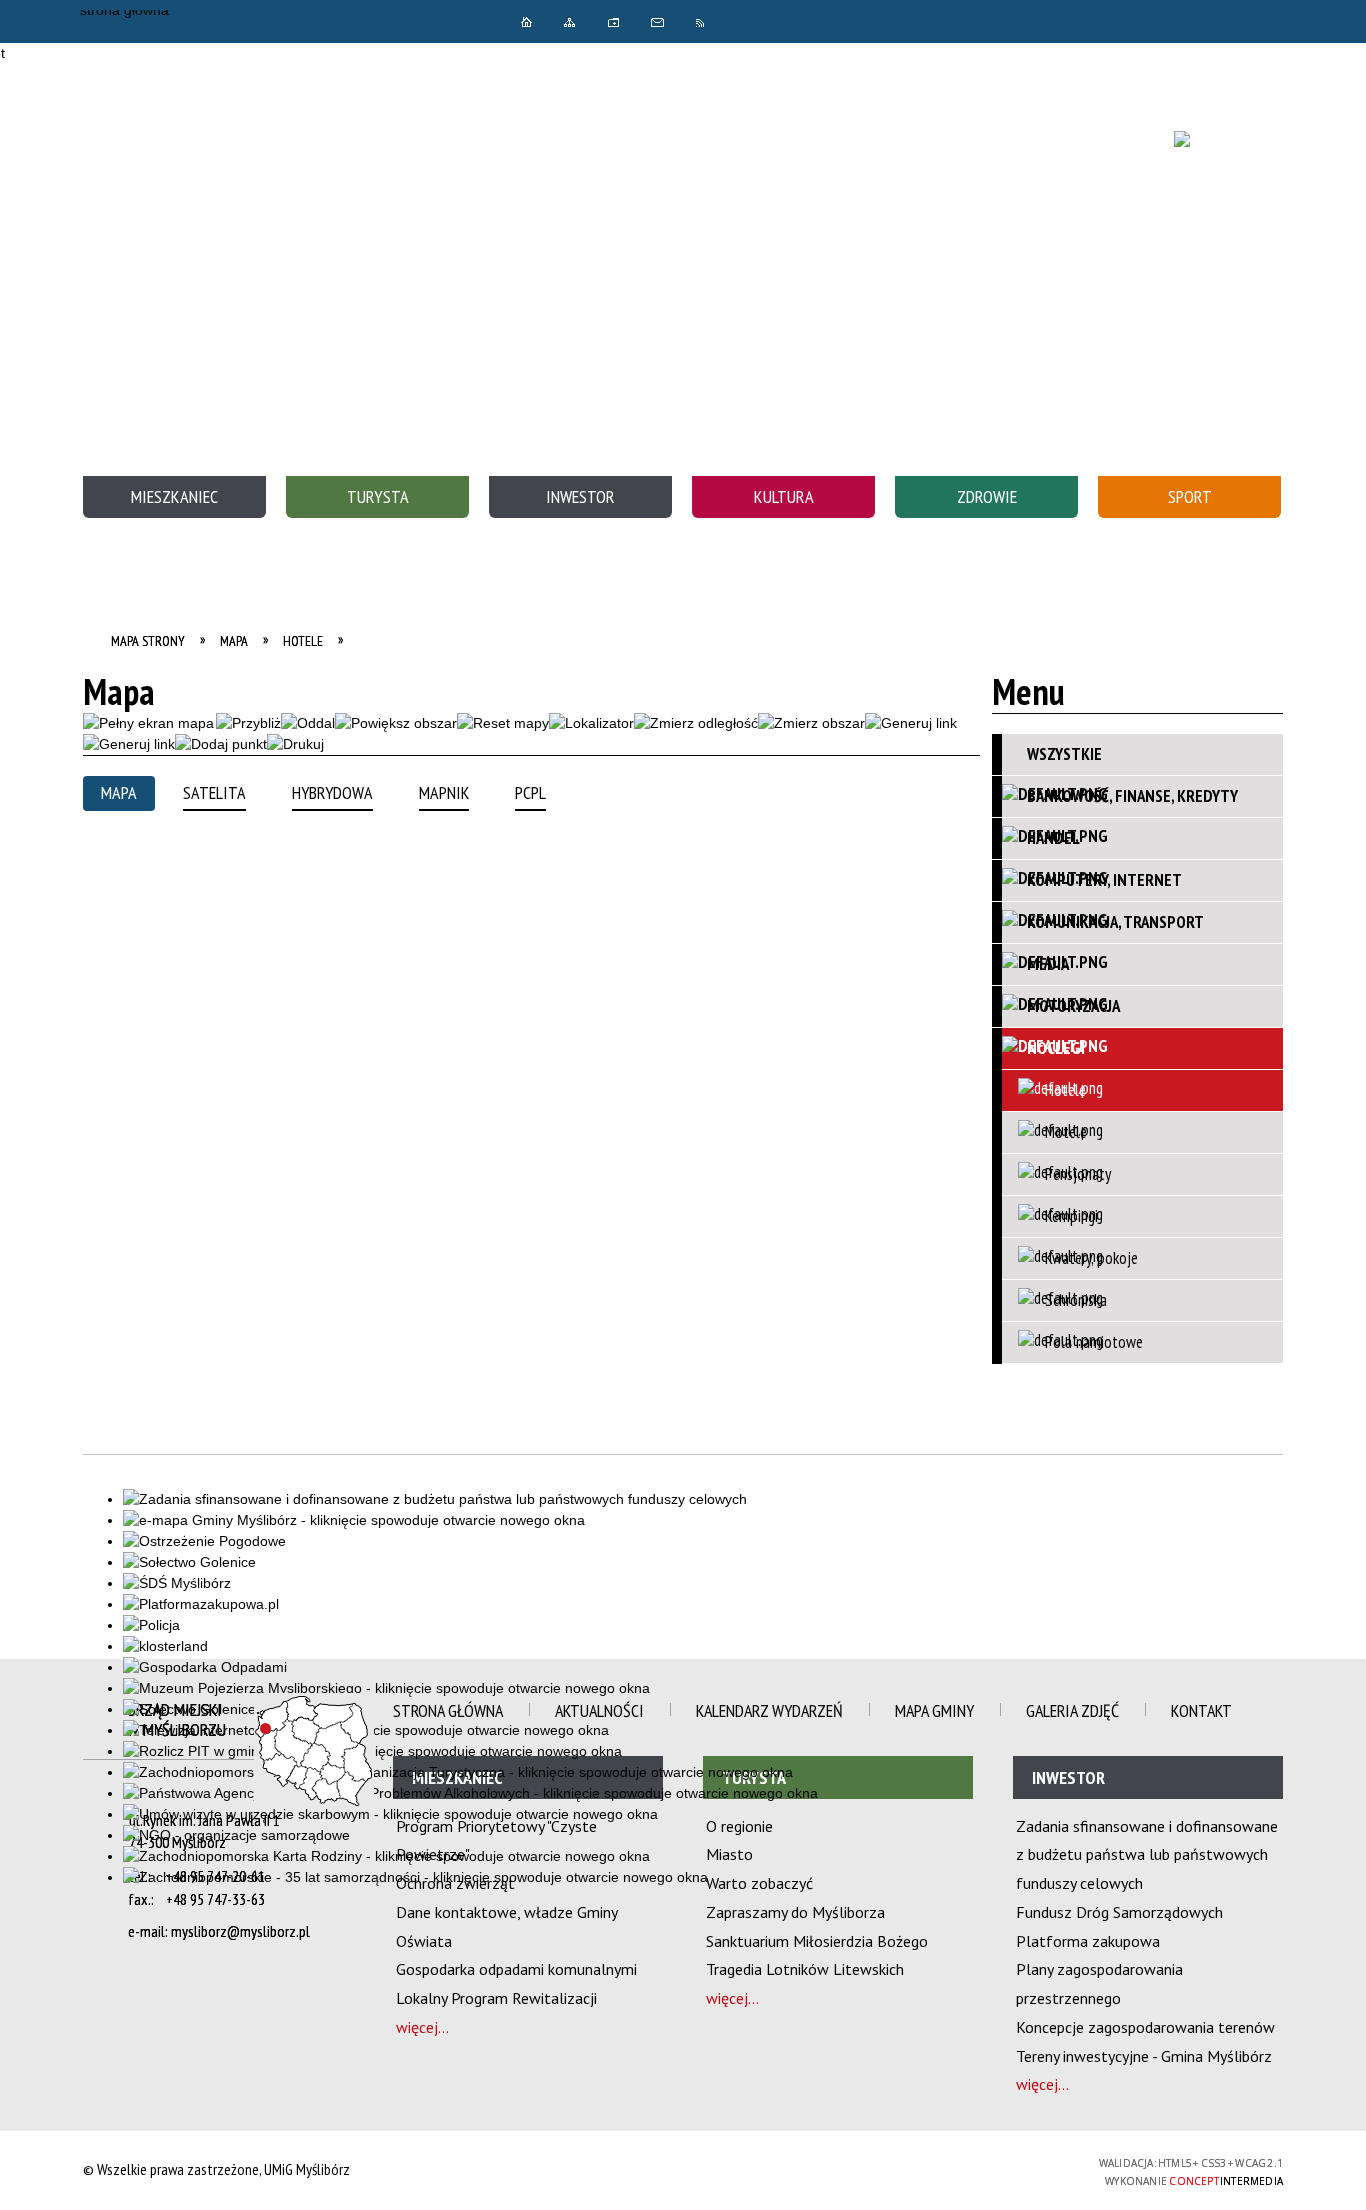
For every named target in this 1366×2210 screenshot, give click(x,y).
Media (1048, 964)
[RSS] (702, 23)
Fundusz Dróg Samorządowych (1119, 1912)
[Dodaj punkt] (221, 744)
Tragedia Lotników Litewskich (805, 1969)
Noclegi (1056, 1048)
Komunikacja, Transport (1115, 922)
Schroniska (1076, 1300)
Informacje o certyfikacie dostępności (683, 2170)
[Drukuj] (295, 744)
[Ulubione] (614, 23)
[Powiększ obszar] (396, 723)
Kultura (784, 496)
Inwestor (580, 496)
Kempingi (1071, 1216)
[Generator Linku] (911, 723)
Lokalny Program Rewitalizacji (496, 1998)
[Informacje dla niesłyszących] (917, 21)
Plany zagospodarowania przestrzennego (1099, 1983)
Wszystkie (1064, 754)
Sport (1190, 496)
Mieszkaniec (174, 496)
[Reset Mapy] (503, 723)
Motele (1066, 1132)
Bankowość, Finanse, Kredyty (1132, 796)
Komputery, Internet (1104, 880)
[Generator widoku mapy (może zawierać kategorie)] (129, 744)
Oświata (424, 1941)
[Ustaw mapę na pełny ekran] (148, 723)
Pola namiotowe (1094, 1342)
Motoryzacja (1073, 1006)
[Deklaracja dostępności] (871, 21)
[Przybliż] (248, 723)
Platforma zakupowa (1088, 1941)
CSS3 (968, 2171)
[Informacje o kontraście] (961, 21)
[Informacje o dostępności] (831, 21)
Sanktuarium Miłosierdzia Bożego (817, 1941)
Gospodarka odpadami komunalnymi (516, 1969)
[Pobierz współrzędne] (591, 723)
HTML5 (938, 2171)
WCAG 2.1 (1031, 2170)
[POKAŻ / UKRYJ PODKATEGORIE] (1264, 795)
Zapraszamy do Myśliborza (795, 1912)
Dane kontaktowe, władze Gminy (507, 1912)
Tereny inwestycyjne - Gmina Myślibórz (1144, 2056)
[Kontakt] (658, 23)
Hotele (1065, 1090)
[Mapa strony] (570, 22)
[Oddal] (308, 723)
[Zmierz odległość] (696, 723)
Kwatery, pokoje (1091, 1258)
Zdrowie (987, 496)
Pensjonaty (1078, 1174)
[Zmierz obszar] (811, 723)
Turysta (378, 496)
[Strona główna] (526, 22)
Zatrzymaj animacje (791, 21)
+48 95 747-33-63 (215, 1899)
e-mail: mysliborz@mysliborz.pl (219, 1931)
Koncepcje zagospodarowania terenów (1145, 2027)
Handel (1053, 838)
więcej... (422, 2027)
